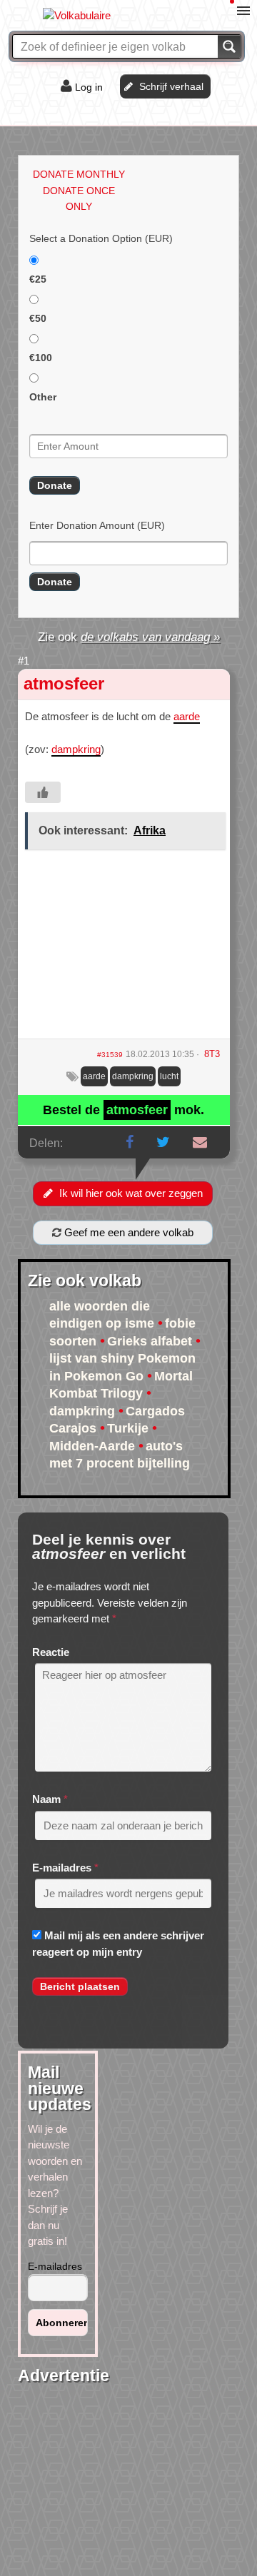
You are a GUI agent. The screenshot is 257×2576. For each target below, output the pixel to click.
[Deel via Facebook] (130, 1142)
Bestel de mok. (124, 1110)
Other (43, 397)
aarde (187, 716)
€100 (41, 358)
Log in (89, 87)
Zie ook (129, 637)
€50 (38, 318)
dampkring (76, 749)
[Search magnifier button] (229, 46)
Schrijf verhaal (171, 86)
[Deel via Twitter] (163, 1142)
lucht (169, 1076)
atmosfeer (64, 683)
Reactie (51, 1652)
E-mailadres (62, 1868)
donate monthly (79, 174)
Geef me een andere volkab (127, 1232)
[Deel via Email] (200, 1142)
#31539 (110, 1055)
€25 (38, 279)
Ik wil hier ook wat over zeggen (131, 1193)
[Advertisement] (124, 949)
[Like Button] (43, 792)
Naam (46, 1799)
